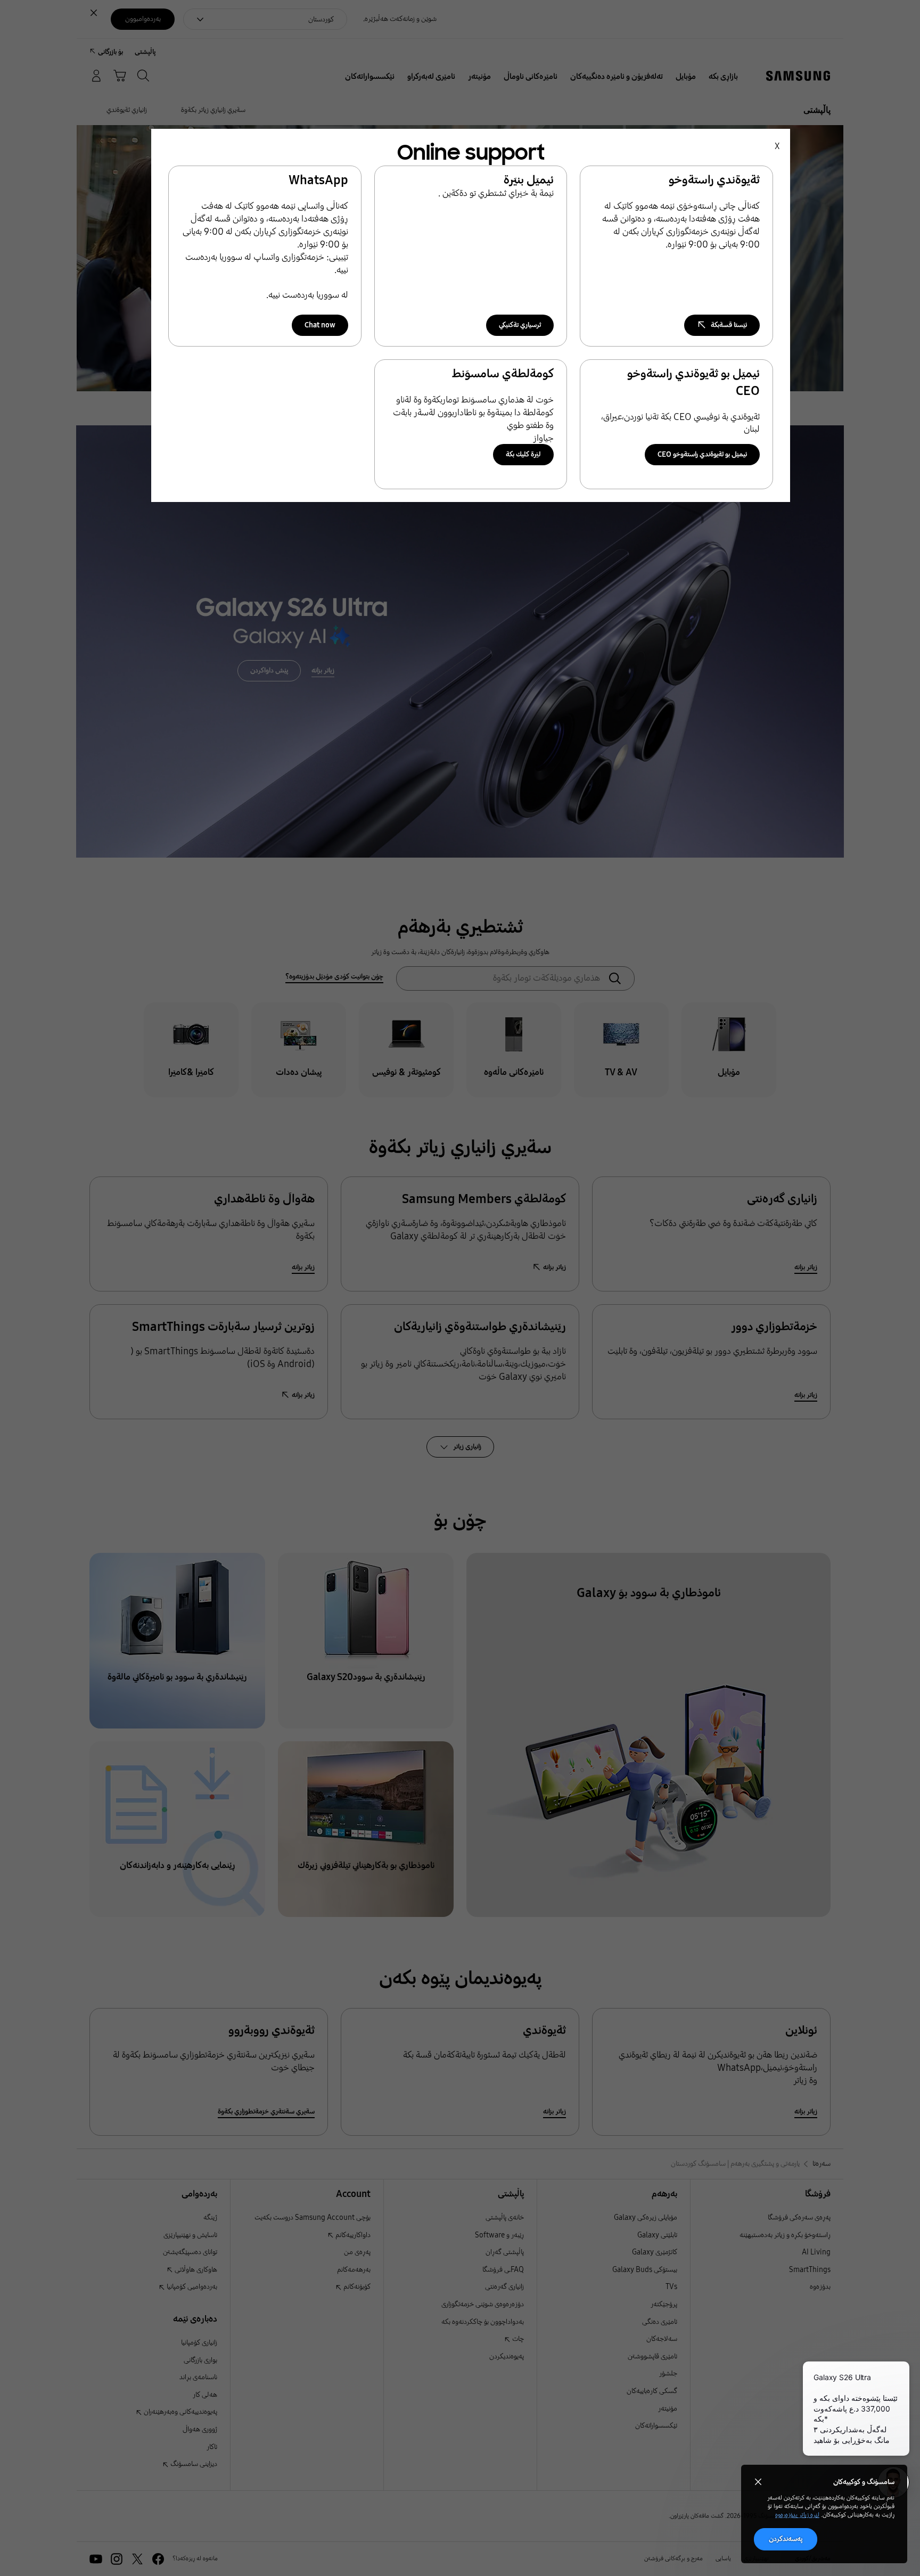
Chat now (320, 325)
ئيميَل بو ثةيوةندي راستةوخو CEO (702, 454)
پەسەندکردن (786, 2539)
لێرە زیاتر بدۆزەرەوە (797, 2515)
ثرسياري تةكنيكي (520, 325)
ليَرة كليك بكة (523, 454)
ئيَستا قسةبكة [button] (729, 325)
